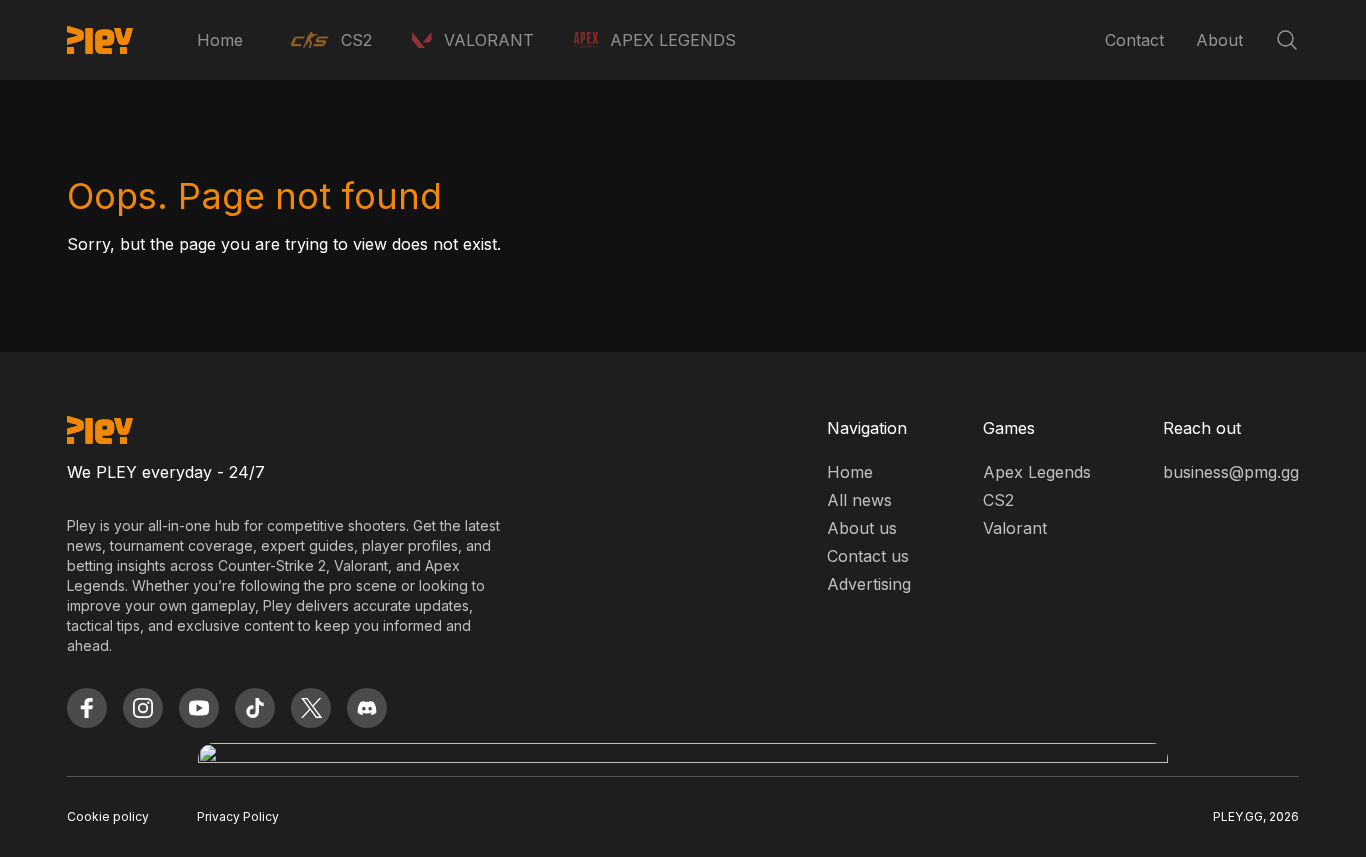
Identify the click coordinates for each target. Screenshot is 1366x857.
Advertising (869, 584)
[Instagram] (143, 708)
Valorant (1015, 528)
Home (220, 40)
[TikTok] (255, 708)
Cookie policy (108, 816)
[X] (311, 708)
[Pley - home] (100, 40)
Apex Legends (1037, 472)
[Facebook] (87, 708)
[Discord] (367, 708)
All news (859, 500)
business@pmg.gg (1231, 472)
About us (862, 528)
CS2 (998, 500)
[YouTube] (199, 708)
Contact (1134, 40)
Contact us (868, 556)
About (1219, 40)
